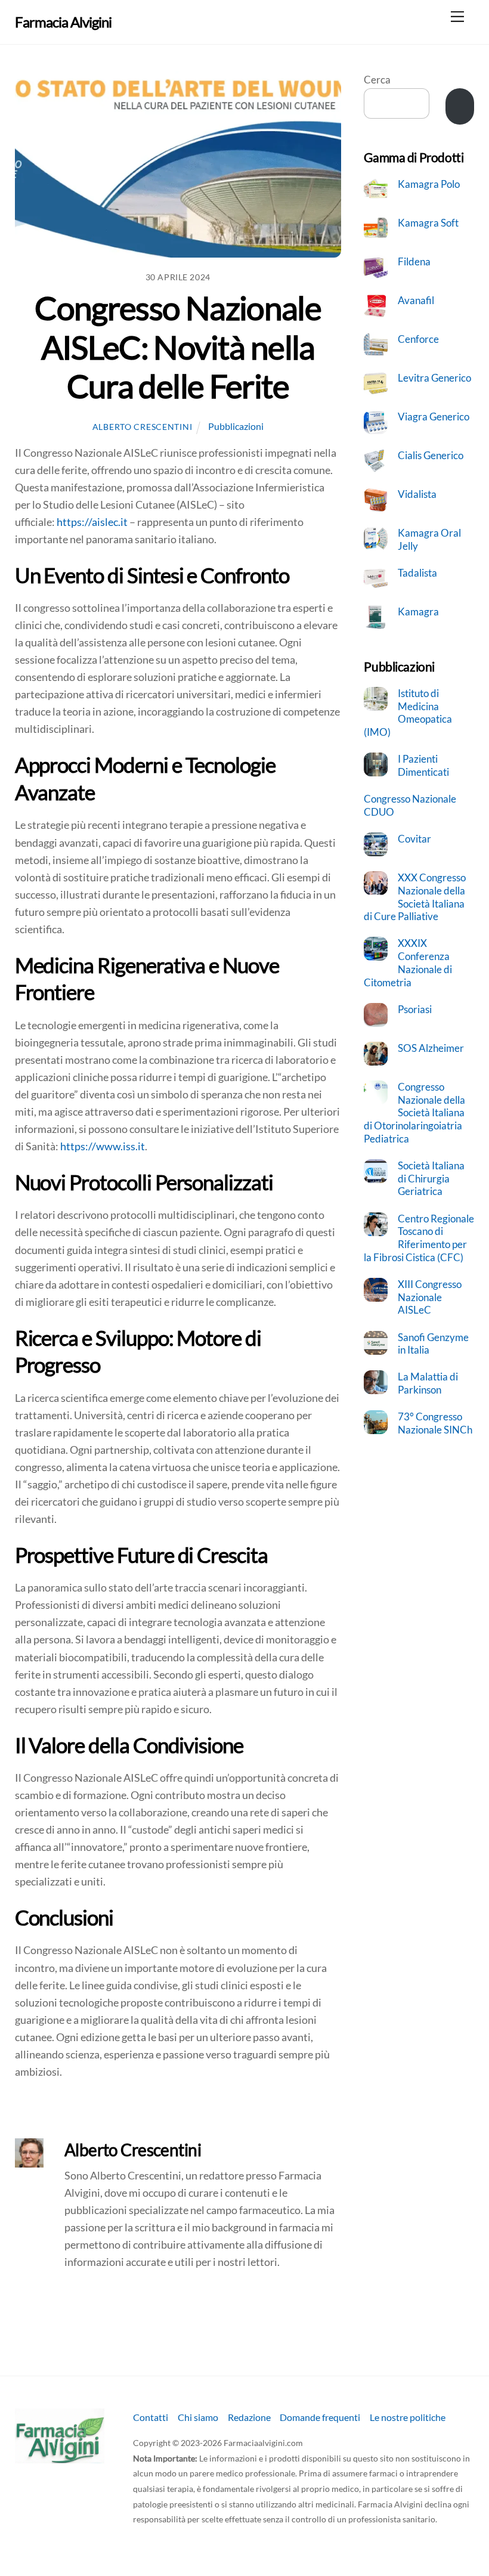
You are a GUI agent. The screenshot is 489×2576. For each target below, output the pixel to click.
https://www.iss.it (103, 1146)
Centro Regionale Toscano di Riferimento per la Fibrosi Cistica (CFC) (419, 1238)
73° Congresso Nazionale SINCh (435, 1423)
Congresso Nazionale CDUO (410, 805)
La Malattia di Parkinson (428, 1383)
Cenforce (418, 339)
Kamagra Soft (428, 223)
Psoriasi (415, 1009)
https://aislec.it (92, 522)
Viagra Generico (434, 417)
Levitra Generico (434, 378)
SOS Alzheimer (431, 1048)
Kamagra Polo (429, 184)
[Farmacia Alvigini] (60, 2458)
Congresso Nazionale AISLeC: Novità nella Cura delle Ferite (178, 347)
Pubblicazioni (236, 426)
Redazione (249, 2417)
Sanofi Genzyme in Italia (433, 1344)
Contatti (151, 2417)
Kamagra (418, 612)
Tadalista (417, 573)
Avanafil (416, 300)
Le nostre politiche (408, 2417)
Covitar (414, 839)
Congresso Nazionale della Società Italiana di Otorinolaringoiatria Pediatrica (414, 1113)
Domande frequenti (320, 2417)
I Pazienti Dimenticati (423, 765)
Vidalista (417, 494)
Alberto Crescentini (143, 427)
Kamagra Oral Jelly (429, 539)
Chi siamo (198, 2417)
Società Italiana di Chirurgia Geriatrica (431, 1178)
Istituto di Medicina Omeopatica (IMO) (408, 713)
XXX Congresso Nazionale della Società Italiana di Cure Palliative (415, 897)
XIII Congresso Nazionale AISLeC (430, 1297)
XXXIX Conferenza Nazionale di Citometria (408, 962)
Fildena (414, 261)
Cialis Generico (431, 455)
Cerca (377, 80)
